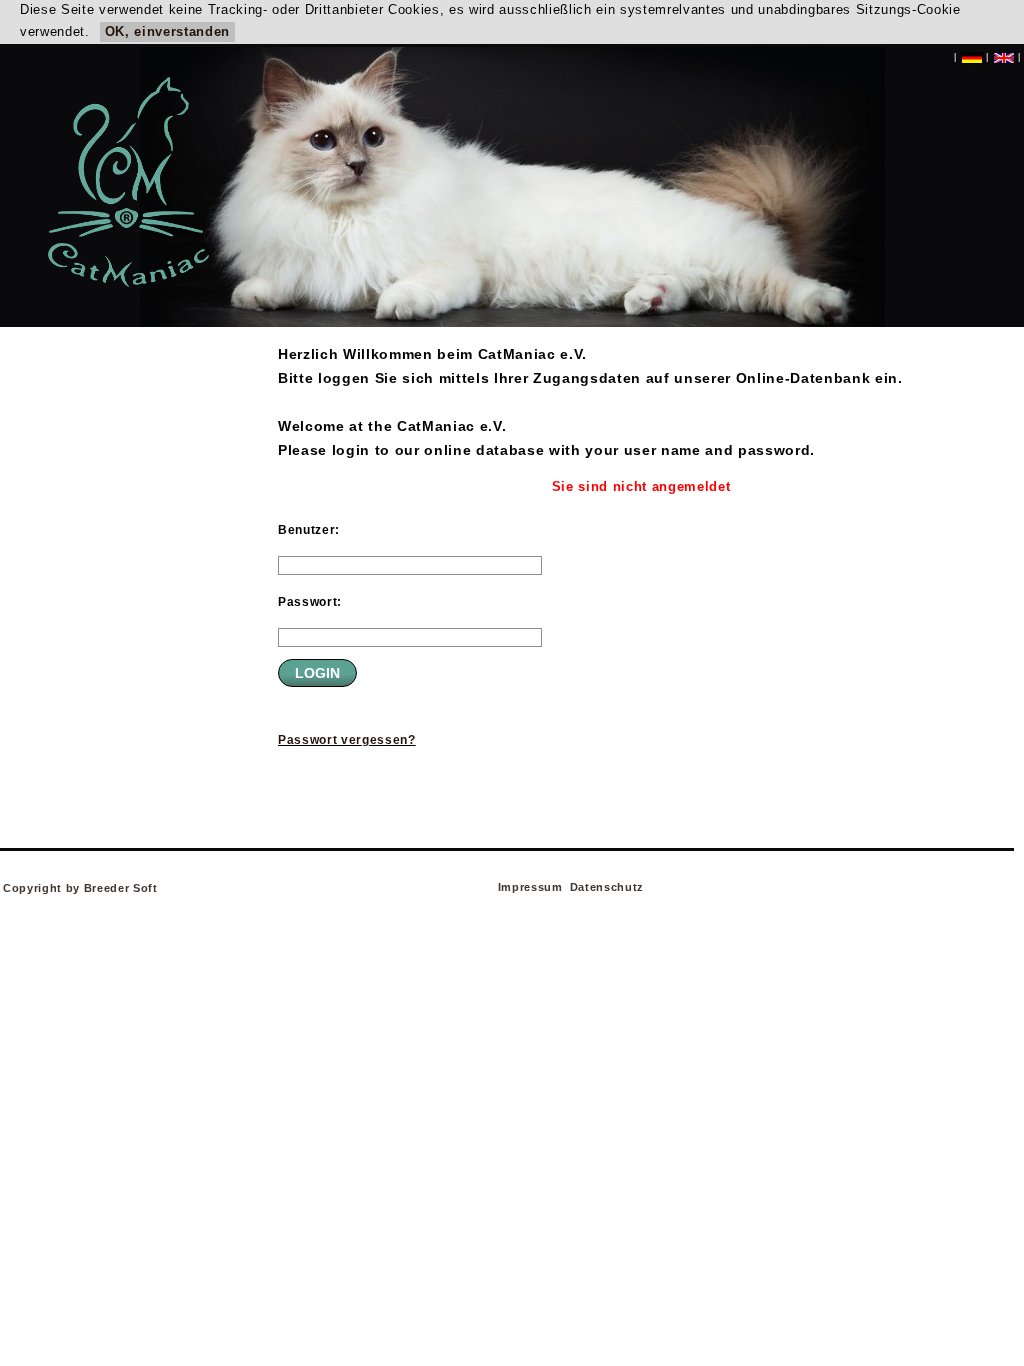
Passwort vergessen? (347, 740)
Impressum (530, 887)
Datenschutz (607, 887)
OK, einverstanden (167, 31)
